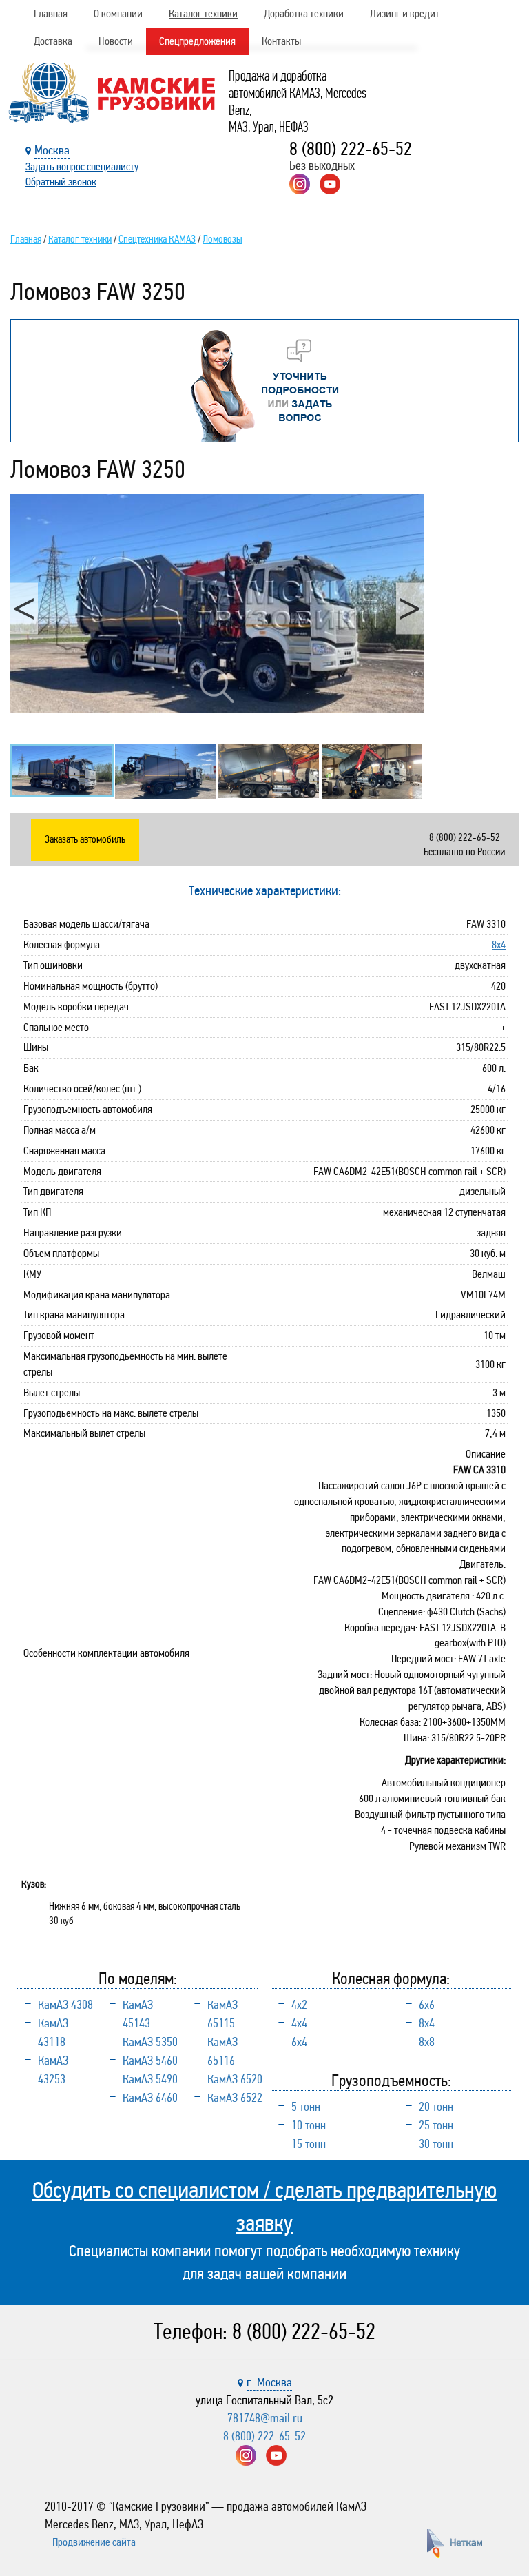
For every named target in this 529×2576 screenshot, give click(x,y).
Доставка (53, 41)
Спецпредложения (197, 41)
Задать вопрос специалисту (82, 166)
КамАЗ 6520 (235, 2079)
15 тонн (309, 2144)
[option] (217, 604)
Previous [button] (24, 608)
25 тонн (436, 2125)
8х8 (427, 2042)
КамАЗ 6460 (150, 2098)
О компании (118, 13)
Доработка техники (304, 13)
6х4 (299, 2042)
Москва (52, 150)
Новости (116, 41)
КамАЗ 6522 (235, 2098)
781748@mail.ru (265, 2418)
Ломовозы (222, 239)
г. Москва (269, 2382)
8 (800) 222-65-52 (351, 149)
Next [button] (410, 608)
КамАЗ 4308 (65, 2005)
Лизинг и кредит (405, 13)
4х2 (299, 2005)
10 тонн (309, 2125)
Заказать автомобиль (85, 839)
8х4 (499, 944)
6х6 (427, 2005)
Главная (51, 13)
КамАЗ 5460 (150, 2061)
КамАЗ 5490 (150, 2079)
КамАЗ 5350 (150, 2042)
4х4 (299, 2023)
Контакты (281, 41)
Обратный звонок (61, 182)
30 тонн (436, 2144)
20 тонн (436, 2107)
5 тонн (306, 2107)
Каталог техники (203, 13)
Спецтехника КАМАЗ (157, 239)
